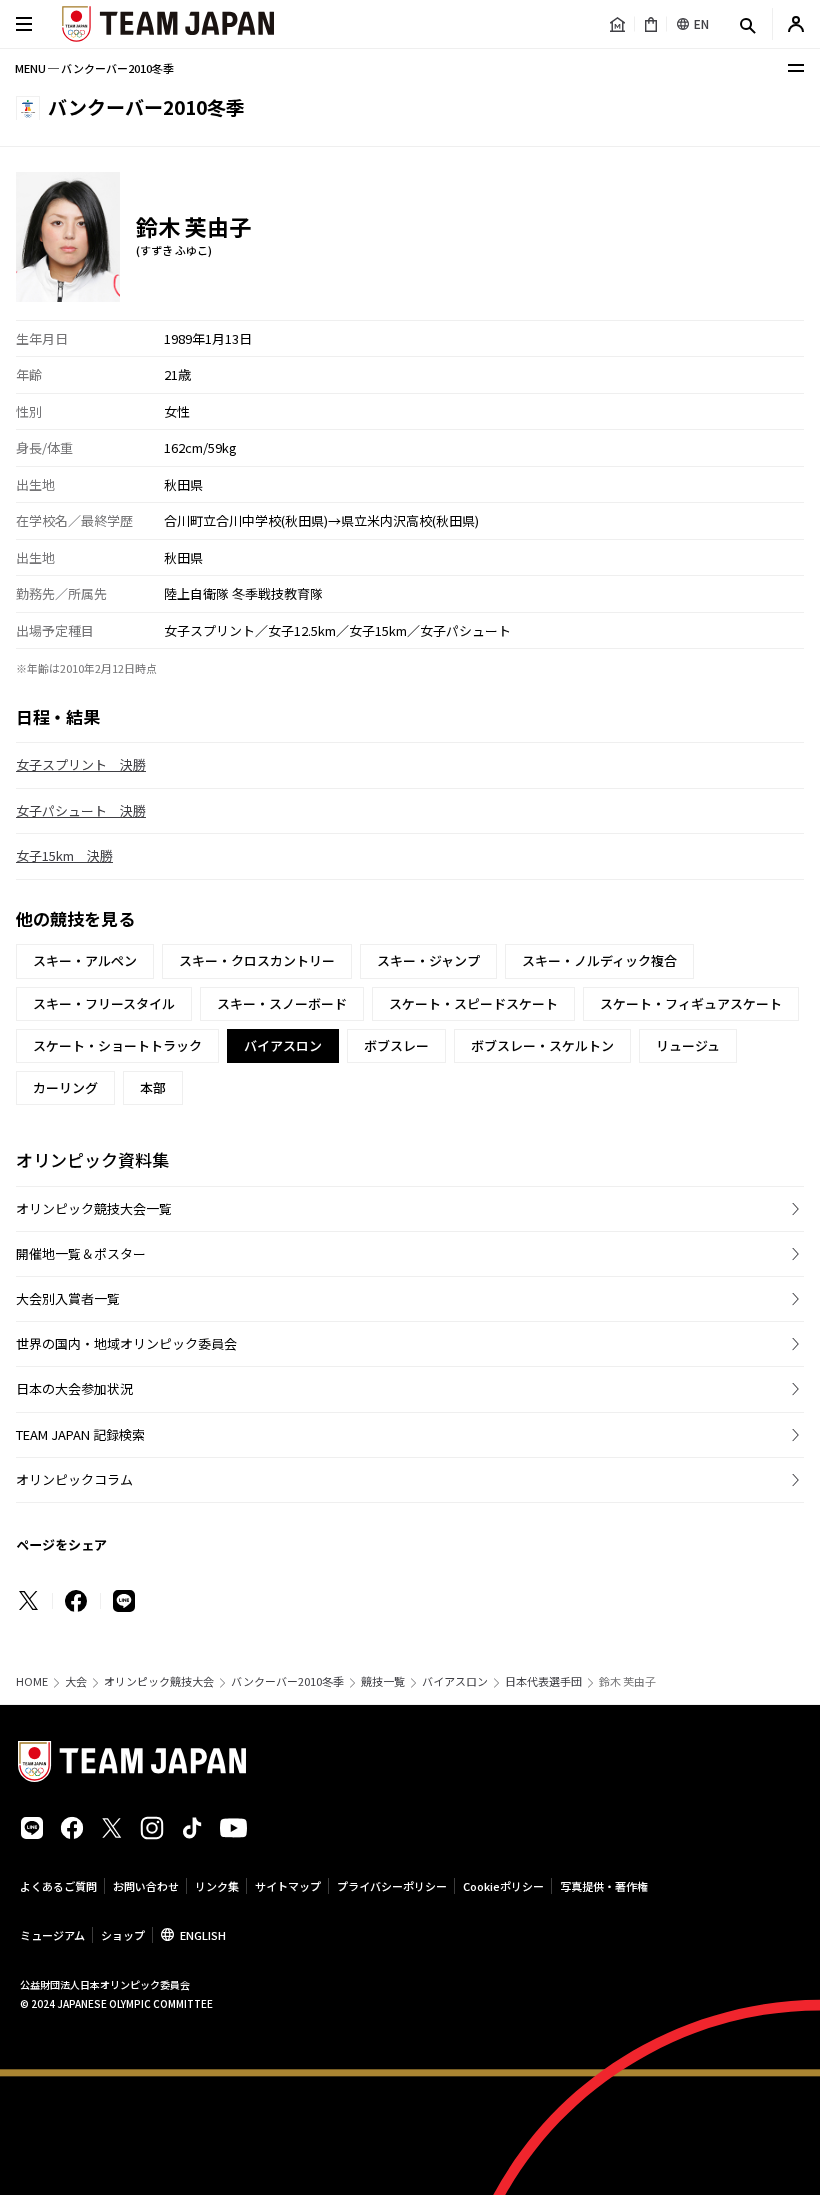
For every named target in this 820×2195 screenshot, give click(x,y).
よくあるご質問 (58, 1886)
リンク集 (217, 1886)
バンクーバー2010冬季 (287, 1681)
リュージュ (688, 1045)
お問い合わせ (146, 1886)
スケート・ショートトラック (117, 1045)
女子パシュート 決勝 (81, 810)
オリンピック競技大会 (159, 1681)
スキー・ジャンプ (428, 960)
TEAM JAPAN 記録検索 (80, 1434)
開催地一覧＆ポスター (81, 1253)
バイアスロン (455, 1681)
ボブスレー (396, 1045)
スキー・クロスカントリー (257, 960)
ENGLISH (203, 1935)
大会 (76, 1681)
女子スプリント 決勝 (81, 764)
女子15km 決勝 (64, 855)
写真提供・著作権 (604, 1886)
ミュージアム (52, 1935)
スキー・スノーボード (282, 1003)
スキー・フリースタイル (104, 1003)
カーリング (65, 1087)
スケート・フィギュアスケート (691, 1003)
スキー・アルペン (85, 960)
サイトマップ (288, 1886)
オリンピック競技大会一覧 (94, 1208)
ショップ (123, 1935)
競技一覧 (383, 1681)
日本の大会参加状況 (74, 1388)
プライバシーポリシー (392, 1886)
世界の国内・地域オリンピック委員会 (126, 1343)
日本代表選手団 (543, 1681)
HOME (32, 1681)
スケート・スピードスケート (473, 1003)
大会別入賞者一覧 (68, 1298)
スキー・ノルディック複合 (599, 960)
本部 (153, 1087)
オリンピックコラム (74, 1479)
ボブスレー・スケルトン (542, 1045)
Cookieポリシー (503, 1886)
